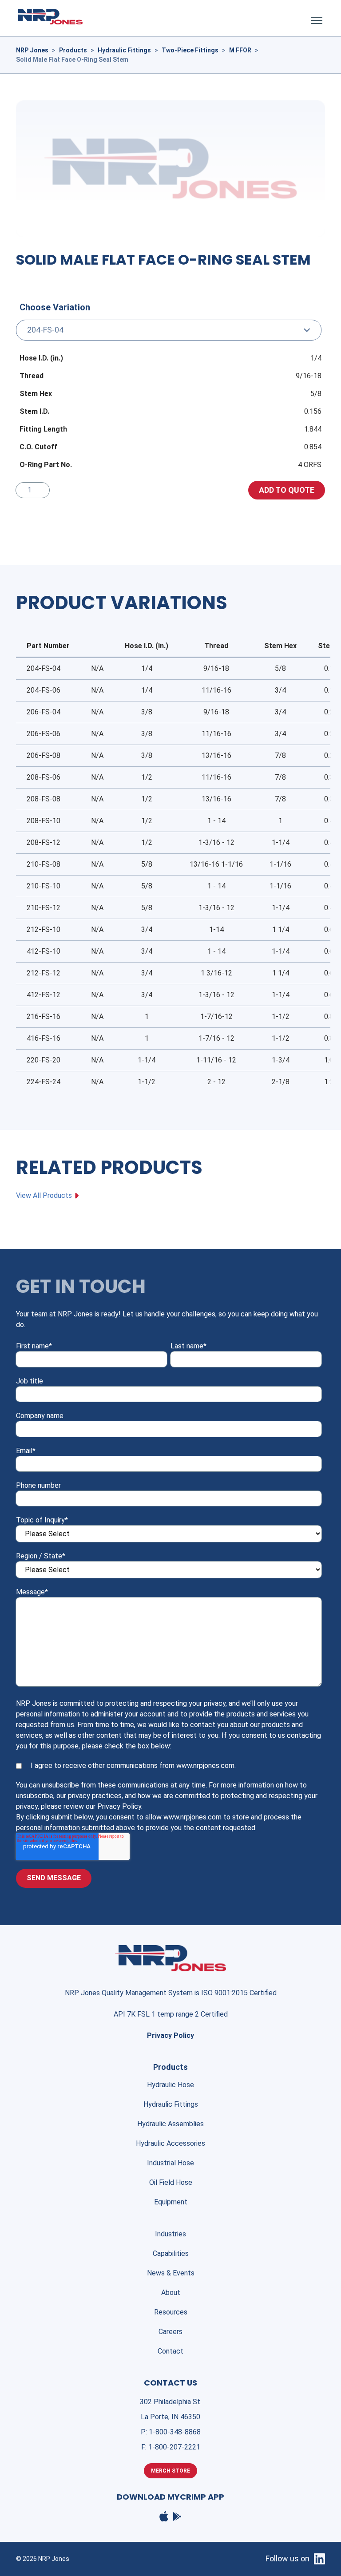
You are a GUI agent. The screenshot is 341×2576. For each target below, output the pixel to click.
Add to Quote (287, 490)
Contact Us (170, 2383)
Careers (170, 2332)
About (171, 2293)
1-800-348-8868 (175, 2432)
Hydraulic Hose (170, 2085)
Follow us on (287, 2558)
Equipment (171, 2202)
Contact (170, 2351)
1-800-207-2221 (174, 2447)
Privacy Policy (170, 2035)
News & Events (171, 2273)
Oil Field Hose (171, 2182)
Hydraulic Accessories (170, 2143)
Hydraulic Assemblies (170, 2124)
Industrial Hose (170, 2163)
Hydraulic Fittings (171, 2104)
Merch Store (170, 2471)
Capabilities (171, 2253)
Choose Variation (55, 307)
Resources (171, 2312)
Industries (170, 2234)
